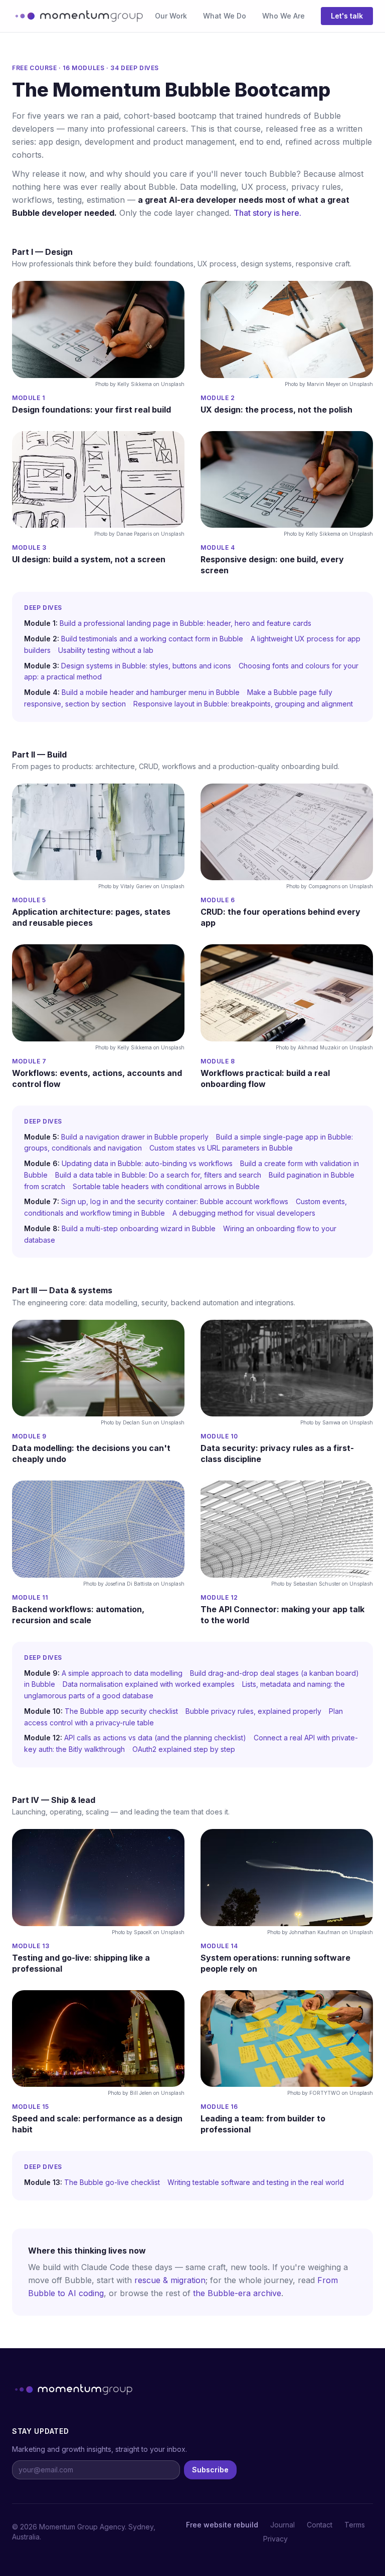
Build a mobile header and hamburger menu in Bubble (151, 692)
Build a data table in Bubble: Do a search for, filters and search (158, 1175)
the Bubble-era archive (237, 2293)
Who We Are (283, 16)
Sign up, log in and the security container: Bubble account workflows (175, 1201)
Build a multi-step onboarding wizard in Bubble (139, 1228)
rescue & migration (170, 2280)
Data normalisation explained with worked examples (149, 1684)
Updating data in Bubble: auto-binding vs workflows (147, 1163)
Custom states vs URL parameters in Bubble (221, 1148)
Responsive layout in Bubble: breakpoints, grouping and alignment (243, 704)
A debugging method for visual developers (244, 1213)
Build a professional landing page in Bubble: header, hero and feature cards (185, 623)
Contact (320, 2525)
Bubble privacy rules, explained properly (253, 1711)
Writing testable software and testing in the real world (256, 2182)
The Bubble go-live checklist (112, 2182)
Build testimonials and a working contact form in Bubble (152, 639)
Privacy (275, 2539)
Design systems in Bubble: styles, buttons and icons (146, 666)
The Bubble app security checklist (121, 1711)
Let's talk (347, 16)
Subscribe (210, 2470)
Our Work (171, 16)
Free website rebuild (222, 2525)
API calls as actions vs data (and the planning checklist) (155, 1738)
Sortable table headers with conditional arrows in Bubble (166, 1186)
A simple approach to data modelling (122, 1673)
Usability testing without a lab (106, 650)
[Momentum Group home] (77, 16)
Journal (282, 2525)
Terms (355, 2525)
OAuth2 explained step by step (184, 1749)
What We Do (225, 16)
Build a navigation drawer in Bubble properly (135, 1137)
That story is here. (267, 213)
